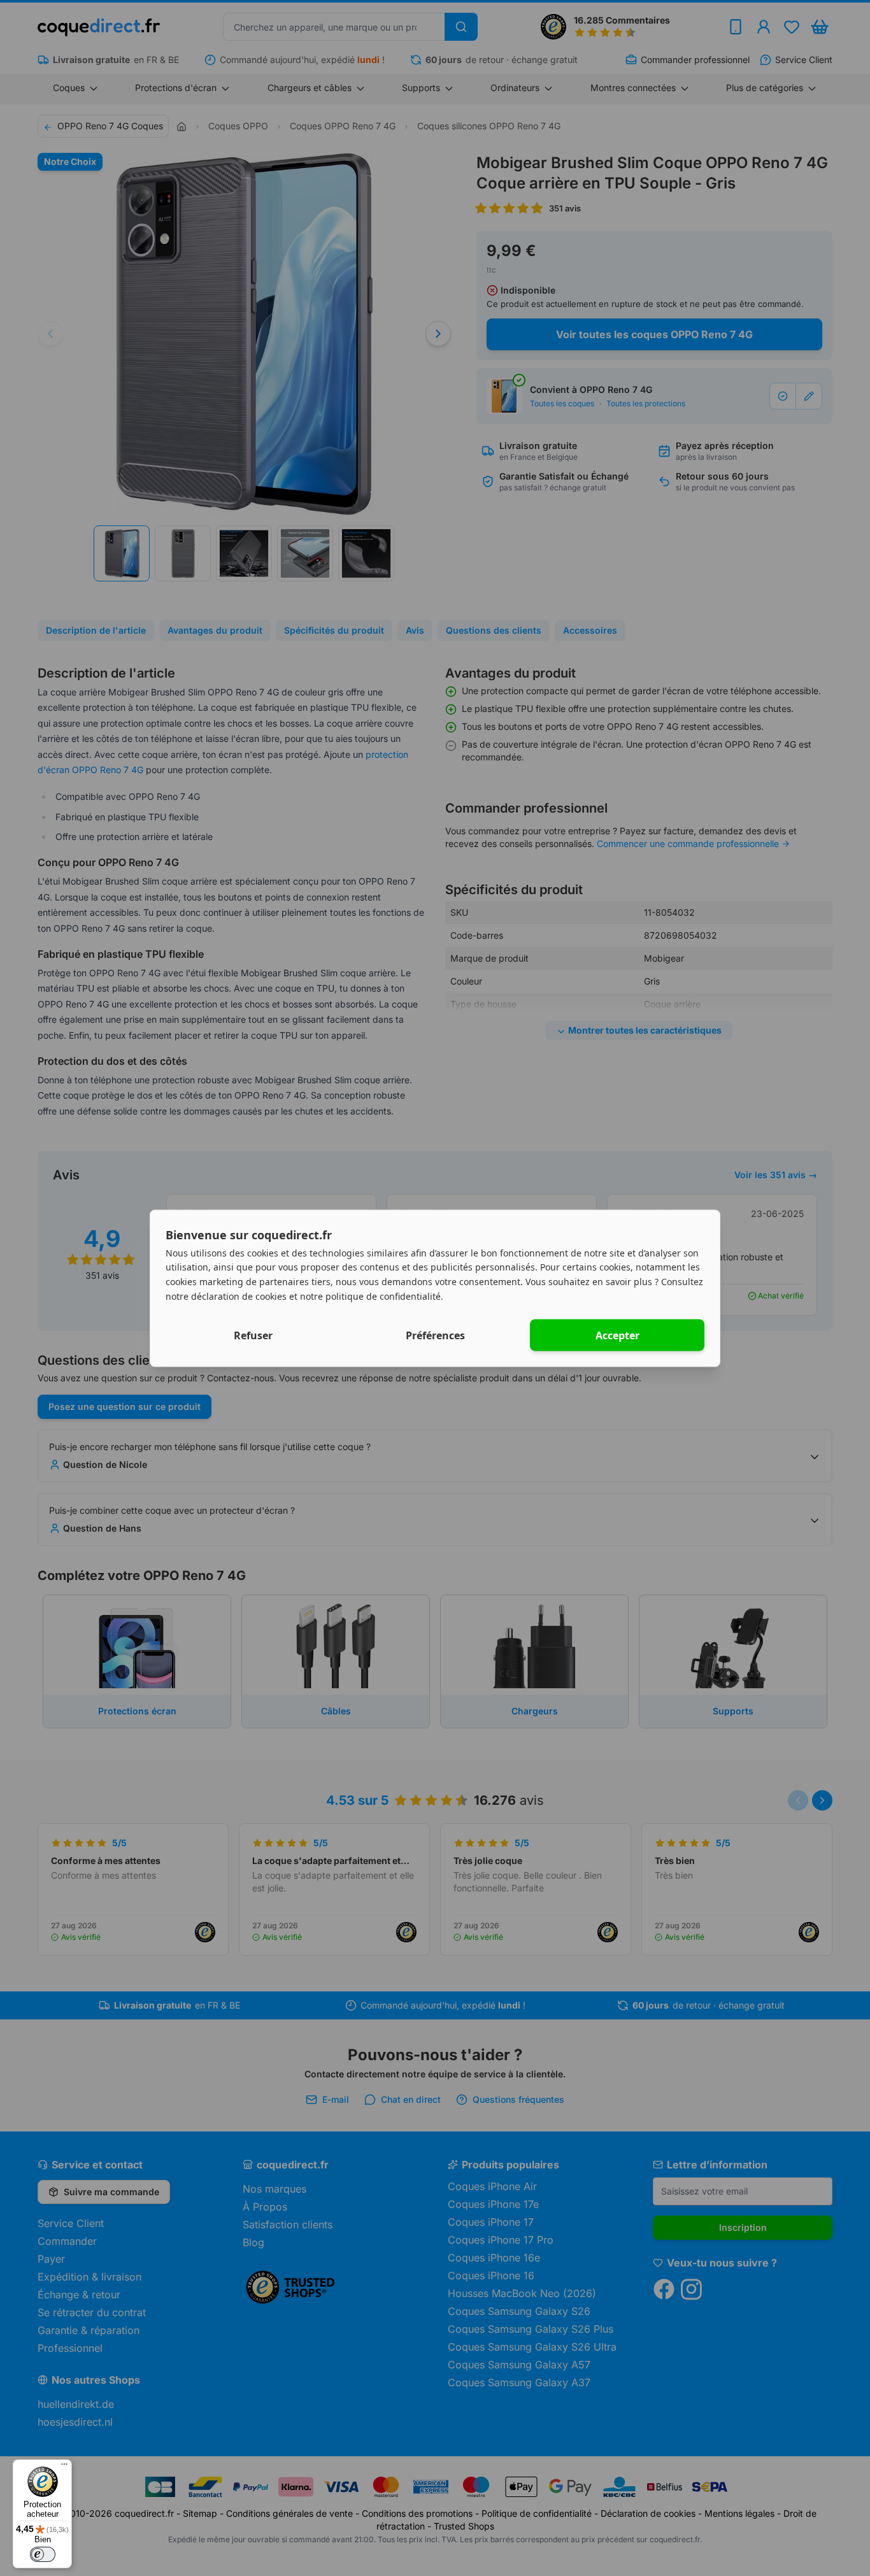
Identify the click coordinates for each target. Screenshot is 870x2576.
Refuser (253, 1335)
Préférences (435, 1335)
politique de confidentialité (383, 1296)
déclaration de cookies (239, 1296)
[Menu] (64, 2467)
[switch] (43, 2554)
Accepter (617, 1335)
